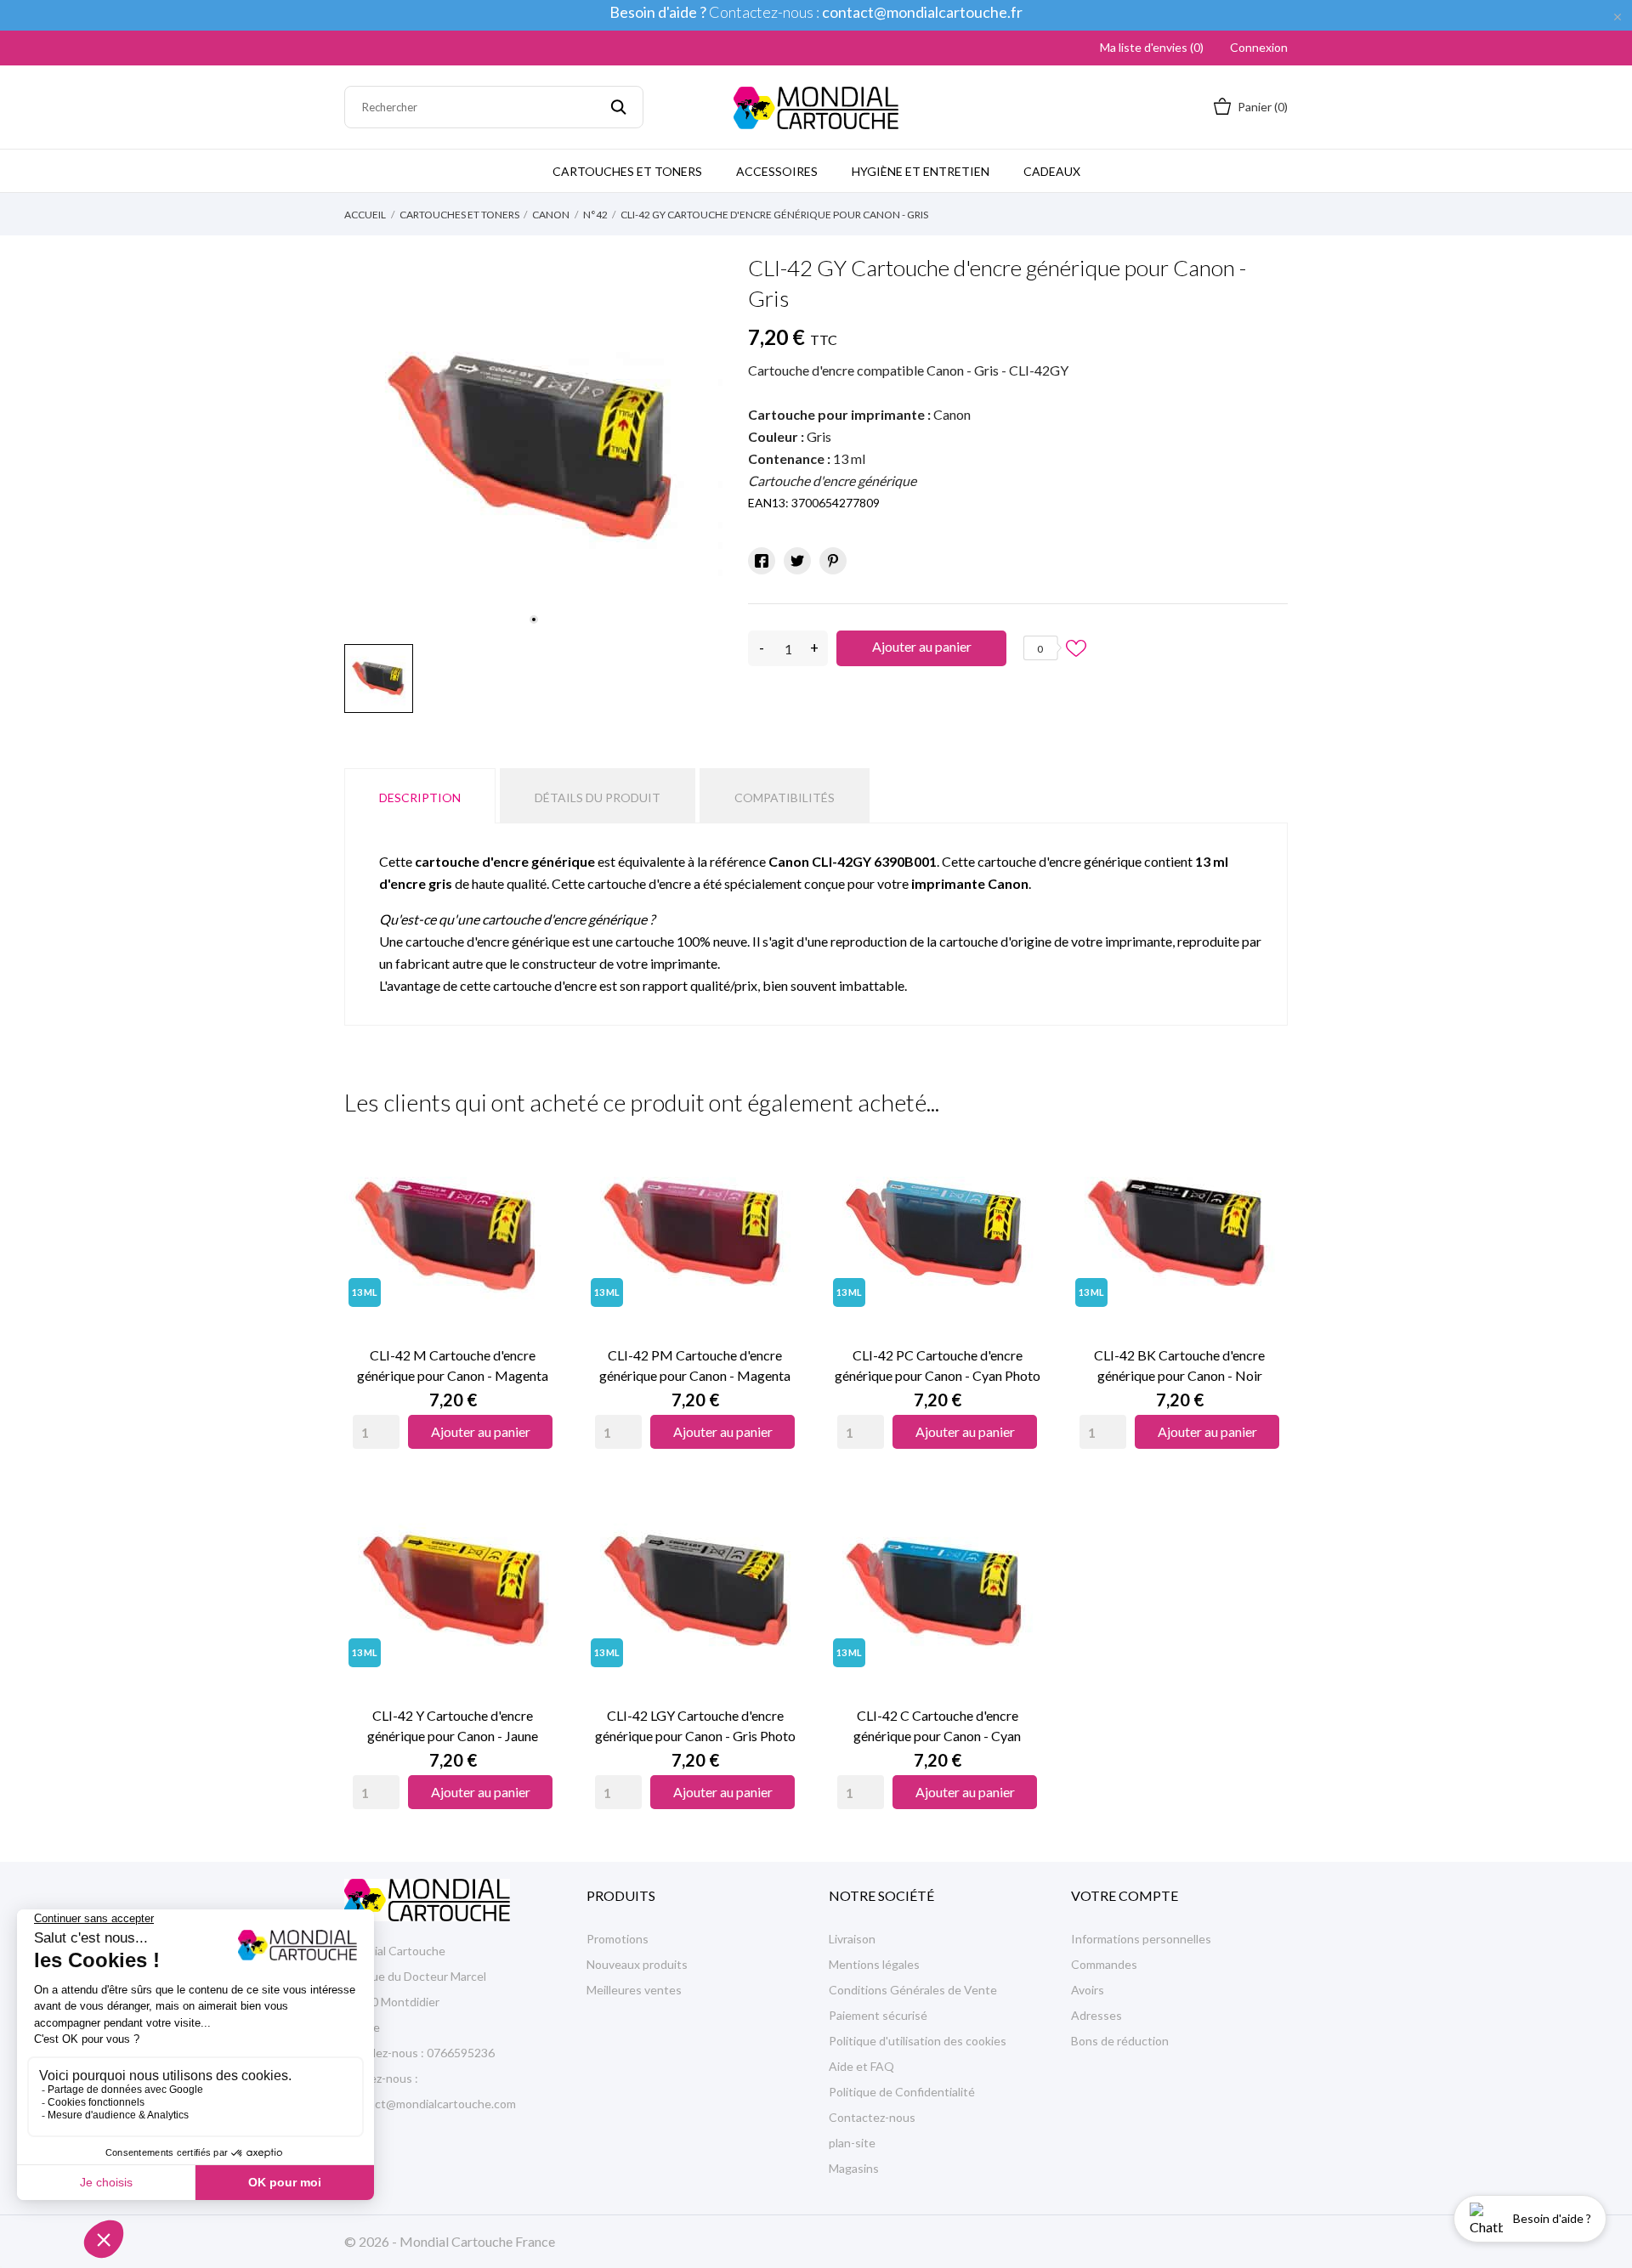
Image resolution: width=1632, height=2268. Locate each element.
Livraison (852, 1939)
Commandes (1104, 1964)
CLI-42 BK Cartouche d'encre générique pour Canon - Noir (1179, 1365)
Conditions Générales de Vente (913, 1990)
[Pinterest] (833, 561)
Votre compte (1125, 1895)
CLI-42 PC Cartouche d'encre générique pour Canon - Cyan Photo (938, 1365)
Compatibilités (785, 797)
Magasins (854, 2168)
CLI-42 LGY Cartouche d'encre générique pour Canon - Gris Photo (695, 1725)
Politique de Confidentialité (902, 2092)
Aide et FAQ (861, 2066)
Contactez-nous (872, 2117)
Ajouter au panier (922, 646)
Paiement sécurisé (878, 2015)
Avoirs (1088, 1990)
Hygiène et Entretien (921, 171)
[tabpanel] (533, 446)
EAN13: (768, 503)
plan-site (852, 2143)
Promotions (618, 1939)
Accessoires (777, 171)
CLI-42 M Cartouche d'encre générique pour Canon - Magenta (453, 1365)
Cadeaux (1052, 171)
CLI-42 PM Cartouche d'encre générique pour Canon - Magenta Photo (695, 1366)
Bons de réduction (1120, 2041)
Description (420, 797)
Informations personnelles (1141, 1939)
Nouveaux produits (637, 1964)
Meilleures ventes (634, 1990)
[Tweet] (797, 561)
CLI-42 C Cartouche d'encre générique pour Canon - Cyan (937, 1725)
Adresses (1096, 2015)
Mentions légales (874, 1964)
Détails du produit (598, 797)
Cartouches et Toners (627, 171)
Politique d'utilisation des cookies (918, 2041)
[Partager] (762, 561)
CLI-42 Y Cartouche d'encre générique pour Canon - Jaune (453, 1725)
